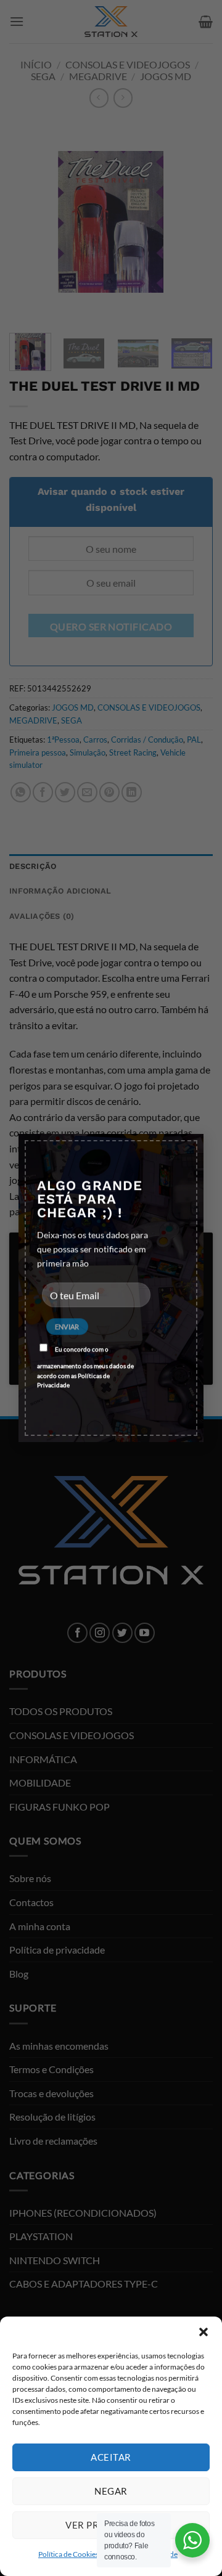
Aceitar (111, 2457)
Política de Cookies (68, 2554)
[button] (203, 2332)
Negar (111, 2491)
